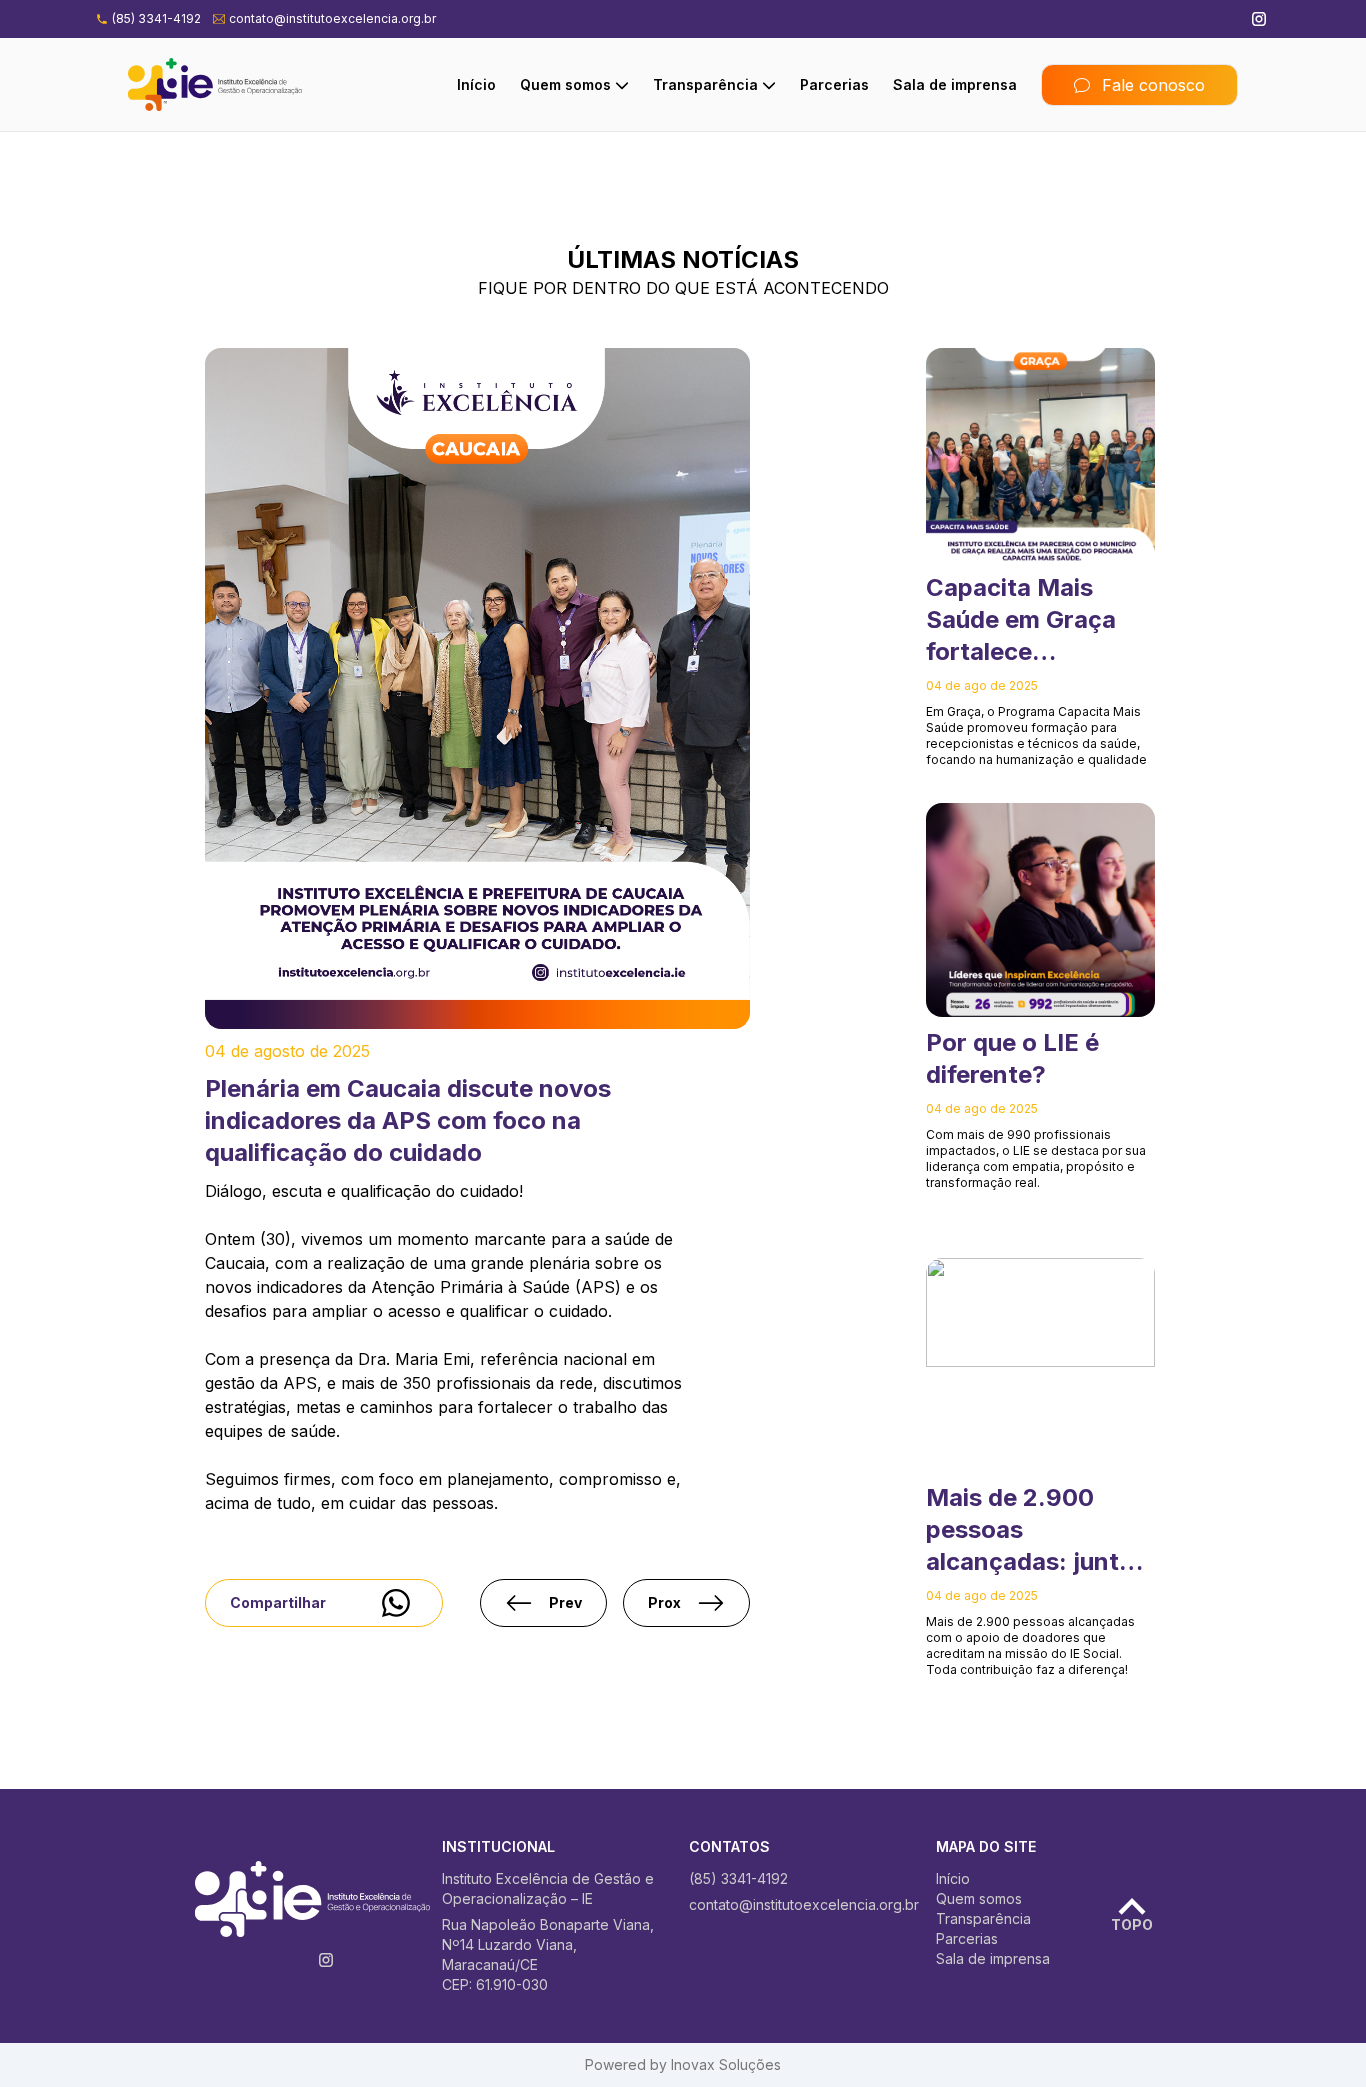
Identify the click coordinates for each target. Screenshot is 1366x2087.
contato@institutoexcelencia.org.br (332, 18)
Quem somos (565, 84)
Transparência (705, 84)
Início (476, 84)
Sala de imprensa (955, 84)
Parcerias (834, 84)
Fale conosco (1153, 85)
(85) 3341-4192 (156, 18)
